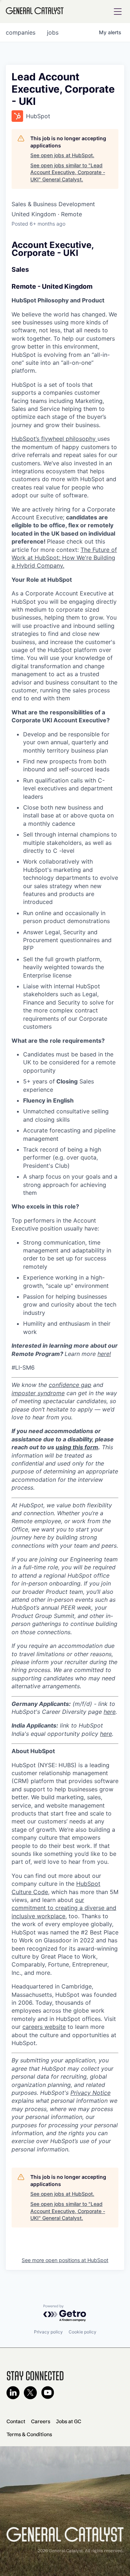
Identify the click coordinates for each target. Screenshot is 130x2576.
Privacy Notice (90, 2093)
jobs (53, 32)
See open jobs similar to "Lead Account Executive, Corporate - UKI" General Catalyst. (68, 172)
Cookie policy (83, 2332)
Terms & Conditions (29, 2434)
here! (104, 1354)
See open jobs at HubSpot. (62, 155)
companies (21, 32)
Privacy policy (48, 2332)
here (110, 1712)
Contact (16, 2421)
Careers (41, 2421)
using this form (77, 1447)
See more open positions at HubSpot (65, 2260)
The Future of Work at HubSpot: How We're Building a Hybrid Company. (64, 558)
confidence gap (70, 1385)
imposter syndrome (38, 1393)
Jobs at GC (69, 2421)
